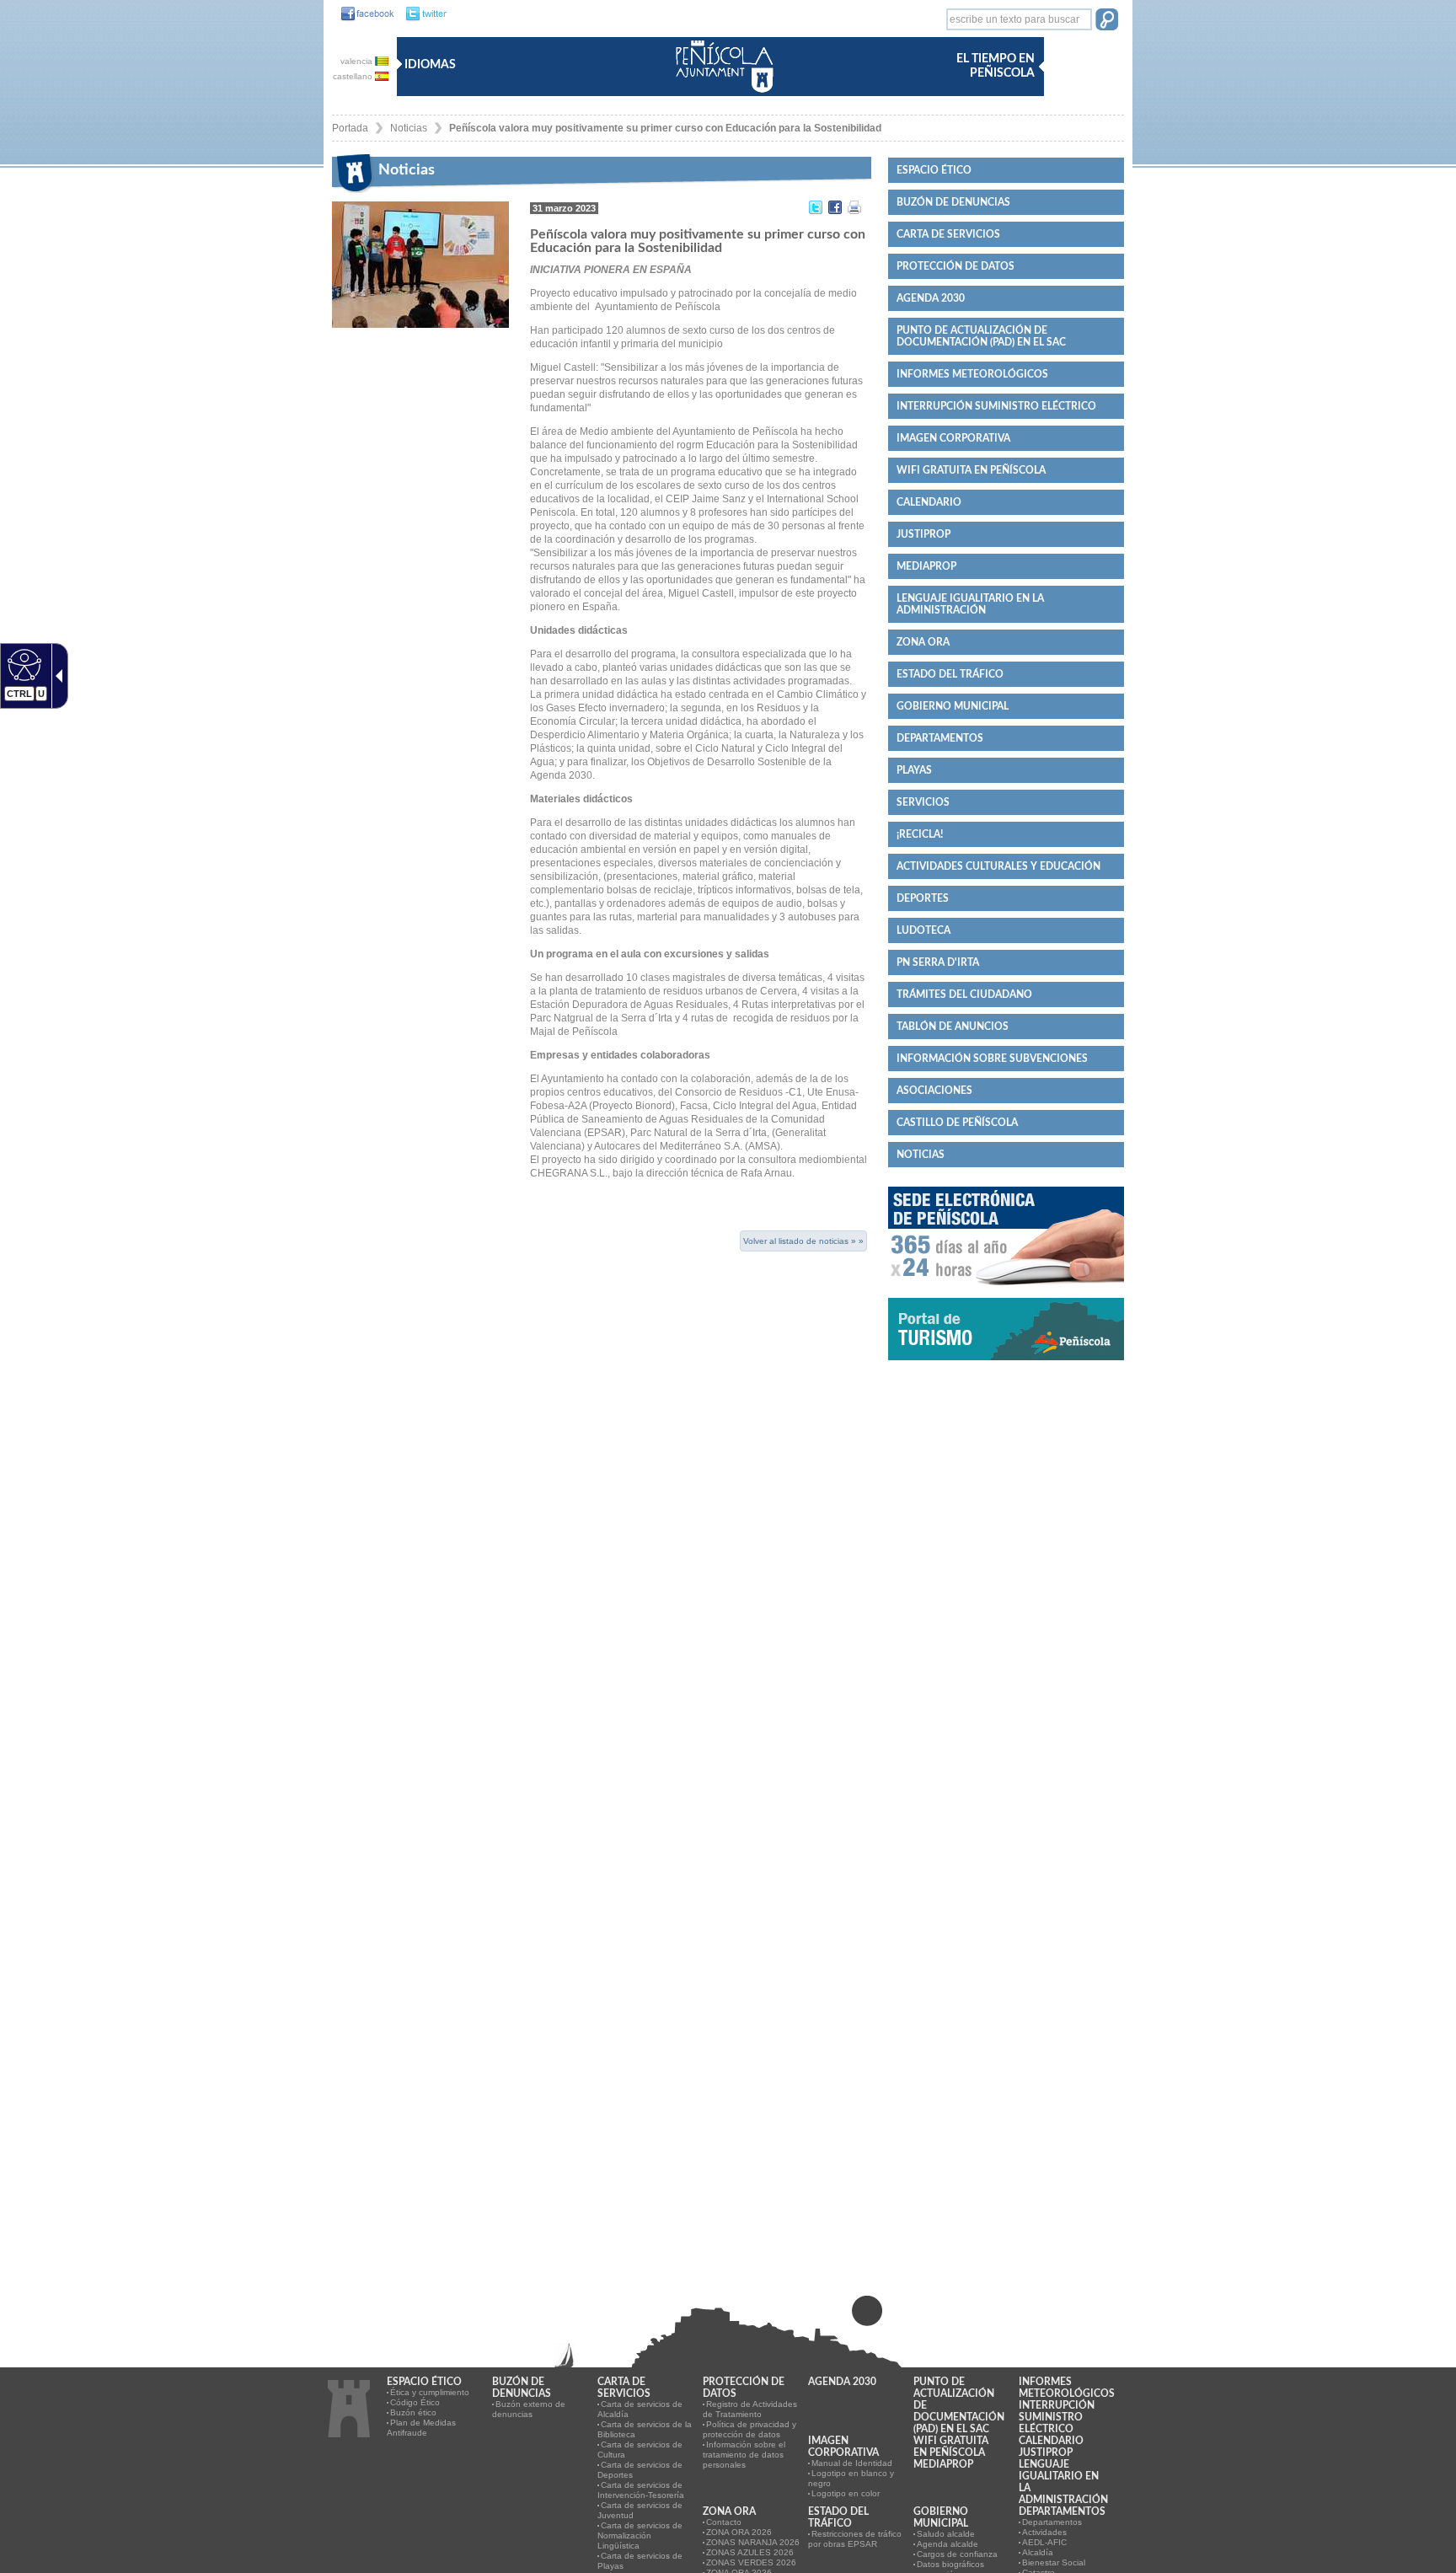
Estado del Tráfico (950, 674)
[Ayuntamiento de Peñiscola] (721, 94)
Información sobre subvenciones (992, 1059)
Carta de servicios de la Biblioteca (645, 2429)
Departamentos (940, 738)
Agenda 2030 (931, 298)
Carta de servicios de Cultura (640, 2450)
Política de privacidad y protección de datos (749, 2429)
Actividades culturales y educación (998, 866)
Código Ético (415, 2402)
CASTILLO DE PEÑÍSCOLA (957, 1123)
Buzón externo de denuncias (529, 2409)
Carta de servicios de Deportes (640, 2470)
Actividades (1044, 2532)
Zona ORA (923, 642)
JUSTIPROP (923, 534)
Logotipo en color (846, 2493)
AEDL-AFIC (1044, 2542)
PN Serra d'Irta (938, 962)
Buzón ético (413, 2412)
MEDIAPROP (926, 566)
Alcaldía (1038, 2552)
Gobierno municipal (953, 706)
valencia (358, 61)
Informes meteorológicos (972, 374)
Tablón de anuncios (953, 1027)
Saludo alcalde (946, 2534)
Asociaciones (934, 1091)
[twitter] (422, 14)
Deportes (923, 898)
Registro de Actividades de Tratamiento (750, 2409)
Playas (914, 770)
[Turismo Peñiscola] (1006, 1367)
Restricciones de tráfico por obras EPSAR (855, 2539)
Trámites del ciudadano (964, 994)
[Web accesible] (22, 664)
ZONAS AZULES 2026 (750, 2552)
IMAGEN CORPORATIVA (953, 438)
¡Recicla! (920, 834)
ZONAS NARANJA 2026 (753, 2542)
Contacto (724, 2522)
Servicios (923, 802)
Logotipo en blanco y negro (851, 2478)
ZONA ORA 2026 (739, 2532)
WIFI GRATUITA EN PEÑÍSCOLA (971, 470)
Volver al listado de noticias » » (803, 1241)
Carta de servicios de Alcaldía (640, 2409)
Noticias (409, 128)
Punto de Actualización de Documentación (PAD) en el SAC (981, 336)
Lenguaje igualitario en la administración (970, 604)
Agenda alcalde (947, 2544)
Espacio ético (934, 170)
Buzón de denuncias (953, 202)
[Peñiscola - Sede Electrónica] (1006, 1292)
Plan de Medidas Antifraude (421, 2428)
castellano (354, 76)
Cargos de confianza (957, 2554)
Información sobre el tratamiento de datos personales (744, 2455)
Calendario (929, 502)
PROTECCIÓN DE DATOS (955, 266)
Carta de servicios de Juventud (640, 2510)
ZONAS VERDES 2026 (751, 2562)
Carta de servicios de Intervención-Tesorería (641, 2490)
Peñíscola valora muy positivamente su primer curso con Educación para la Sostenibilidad (665, 128)
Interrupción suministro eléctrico (996, 406)
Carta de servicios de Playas (640, 2561)
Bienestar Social (1054, 2562)
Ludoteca (923, 930)
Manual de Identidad (852, 2463)
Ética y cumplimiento (430, 2392)
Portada (350, 128)
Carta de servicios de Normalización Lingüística (640, 2535)
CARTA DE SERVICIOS (948, 234)
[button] (1107, 21)
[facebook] (363, 14)
